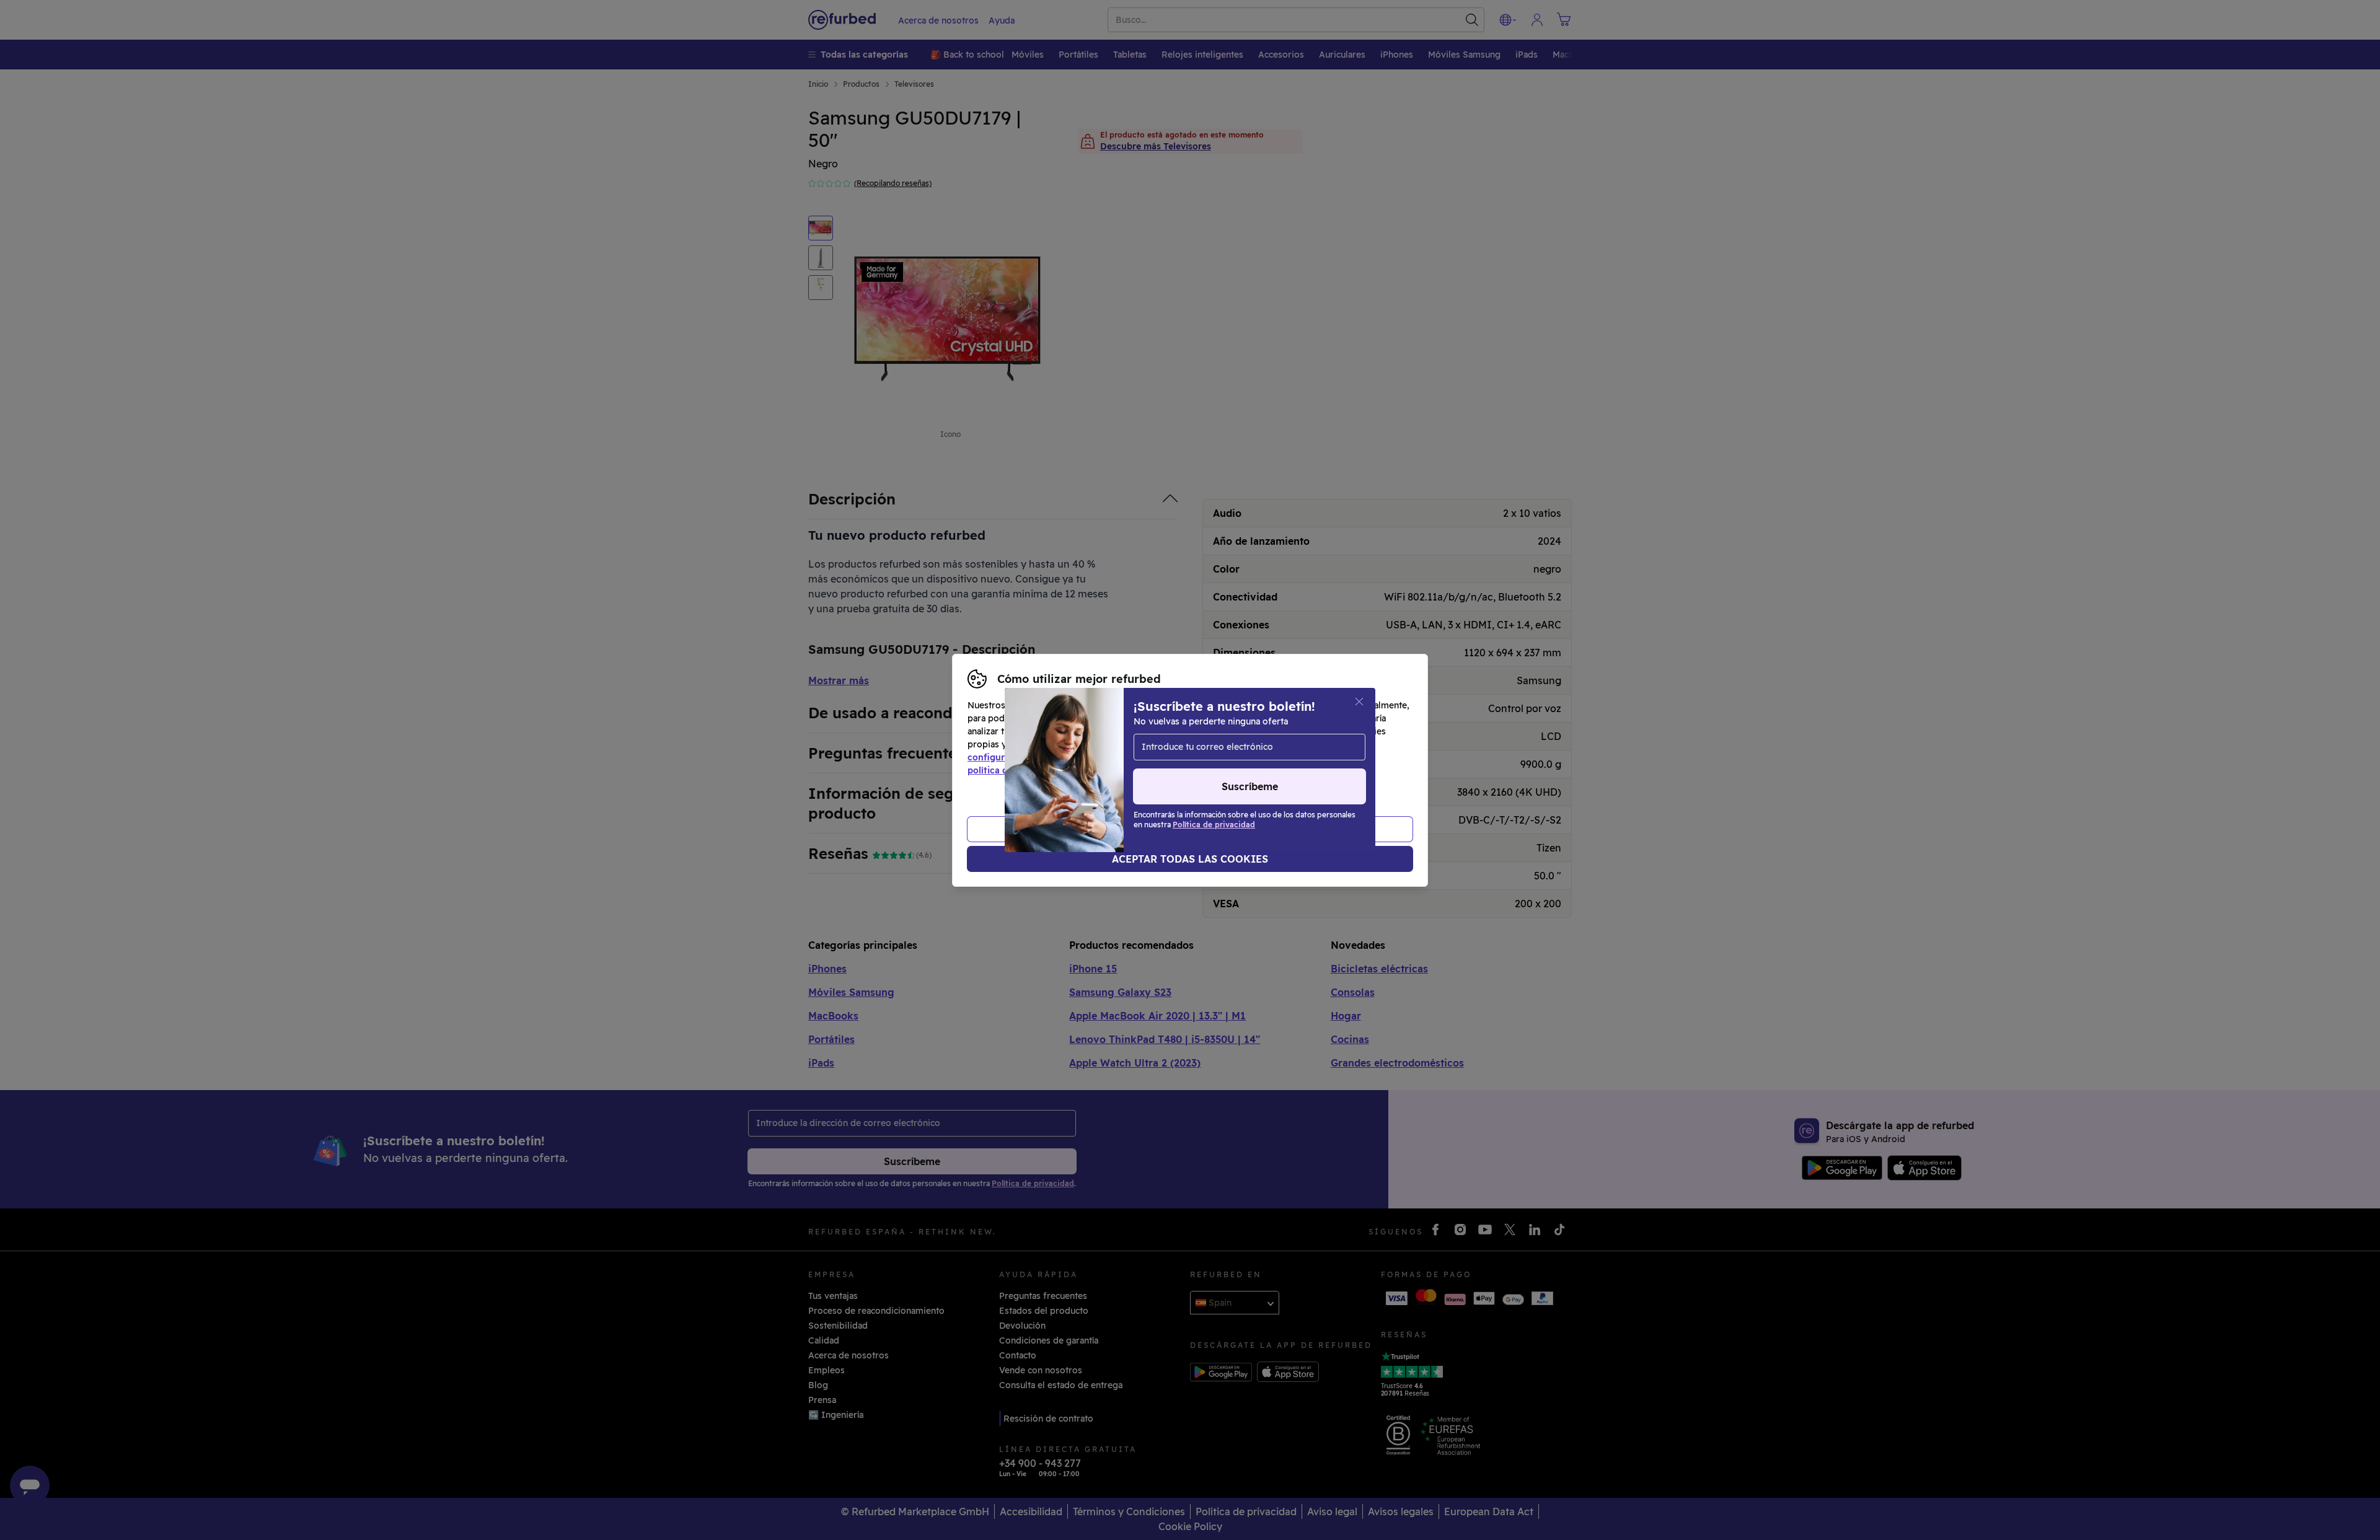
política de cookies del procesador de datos (1061, 770)
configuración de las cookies (1029, 757)
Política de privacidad (1288, 757)
